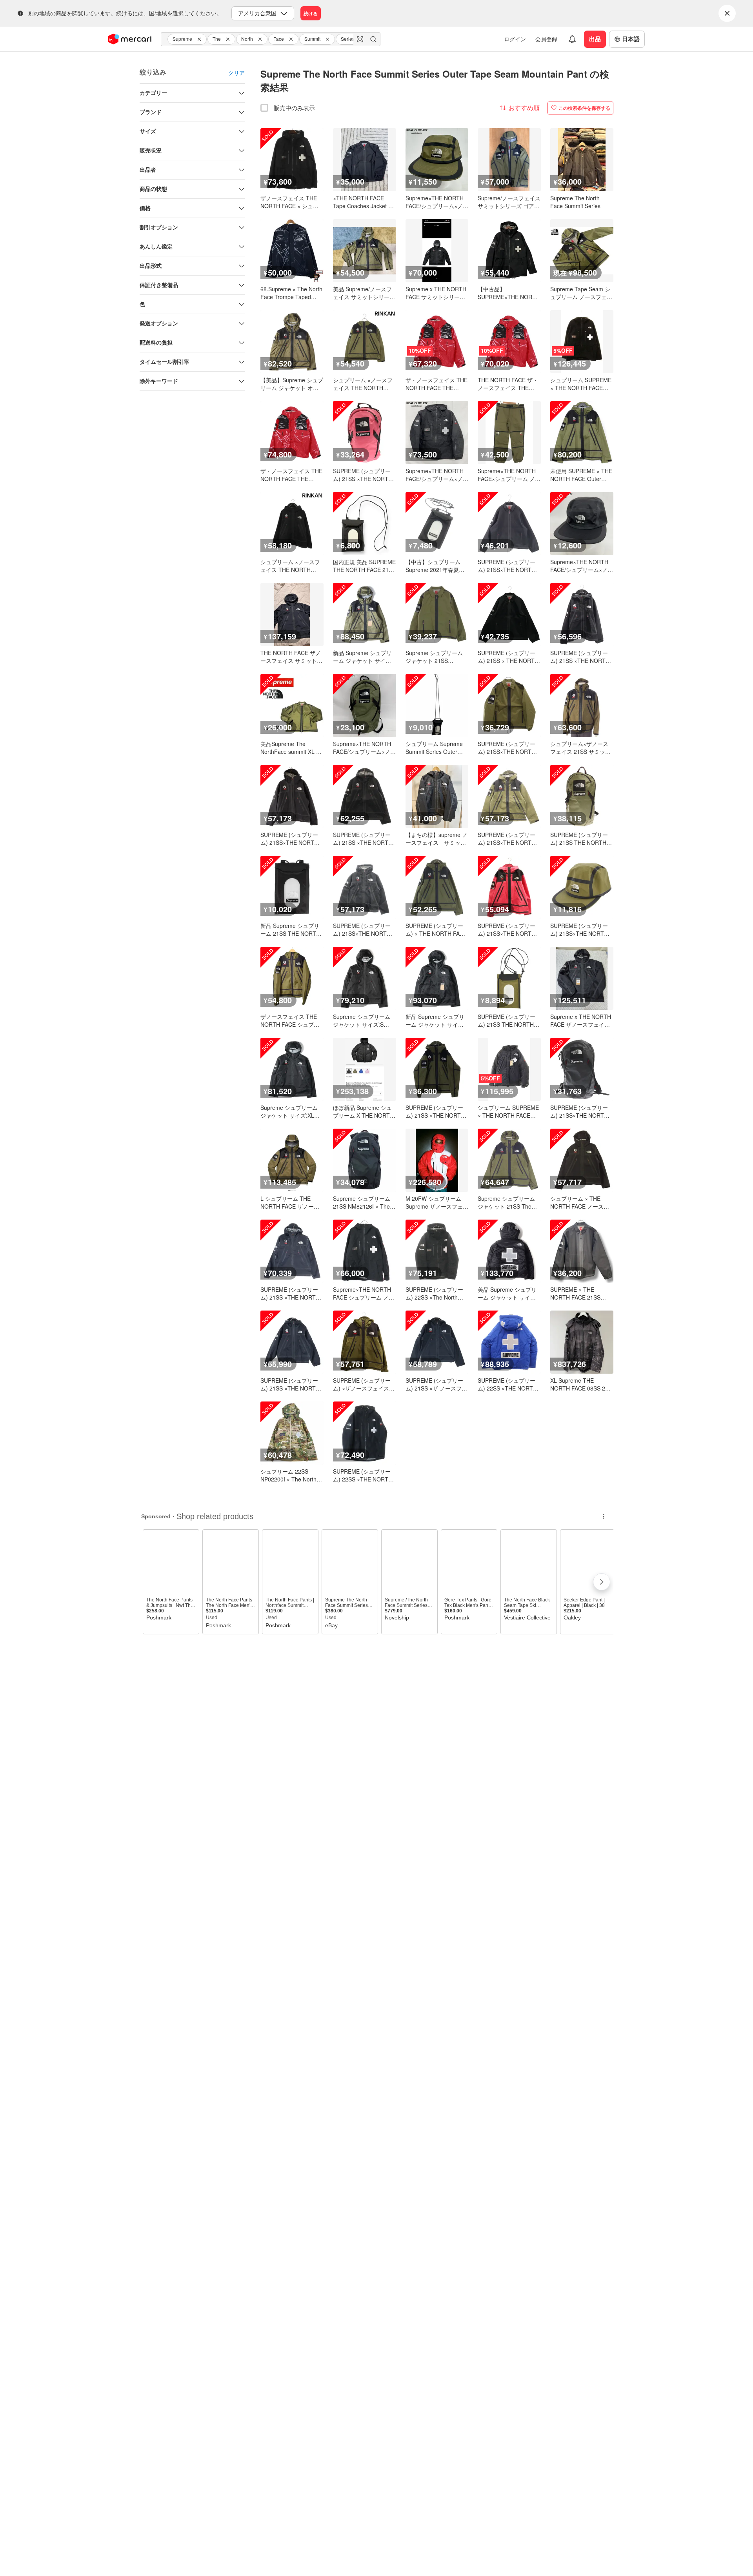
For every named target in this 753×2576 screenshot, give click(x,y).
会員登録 (546, 39)
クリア (236, 73)
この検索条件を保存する (584, 108)
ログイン (515, 39)
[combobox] (271, 39)
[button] (200, 39)
